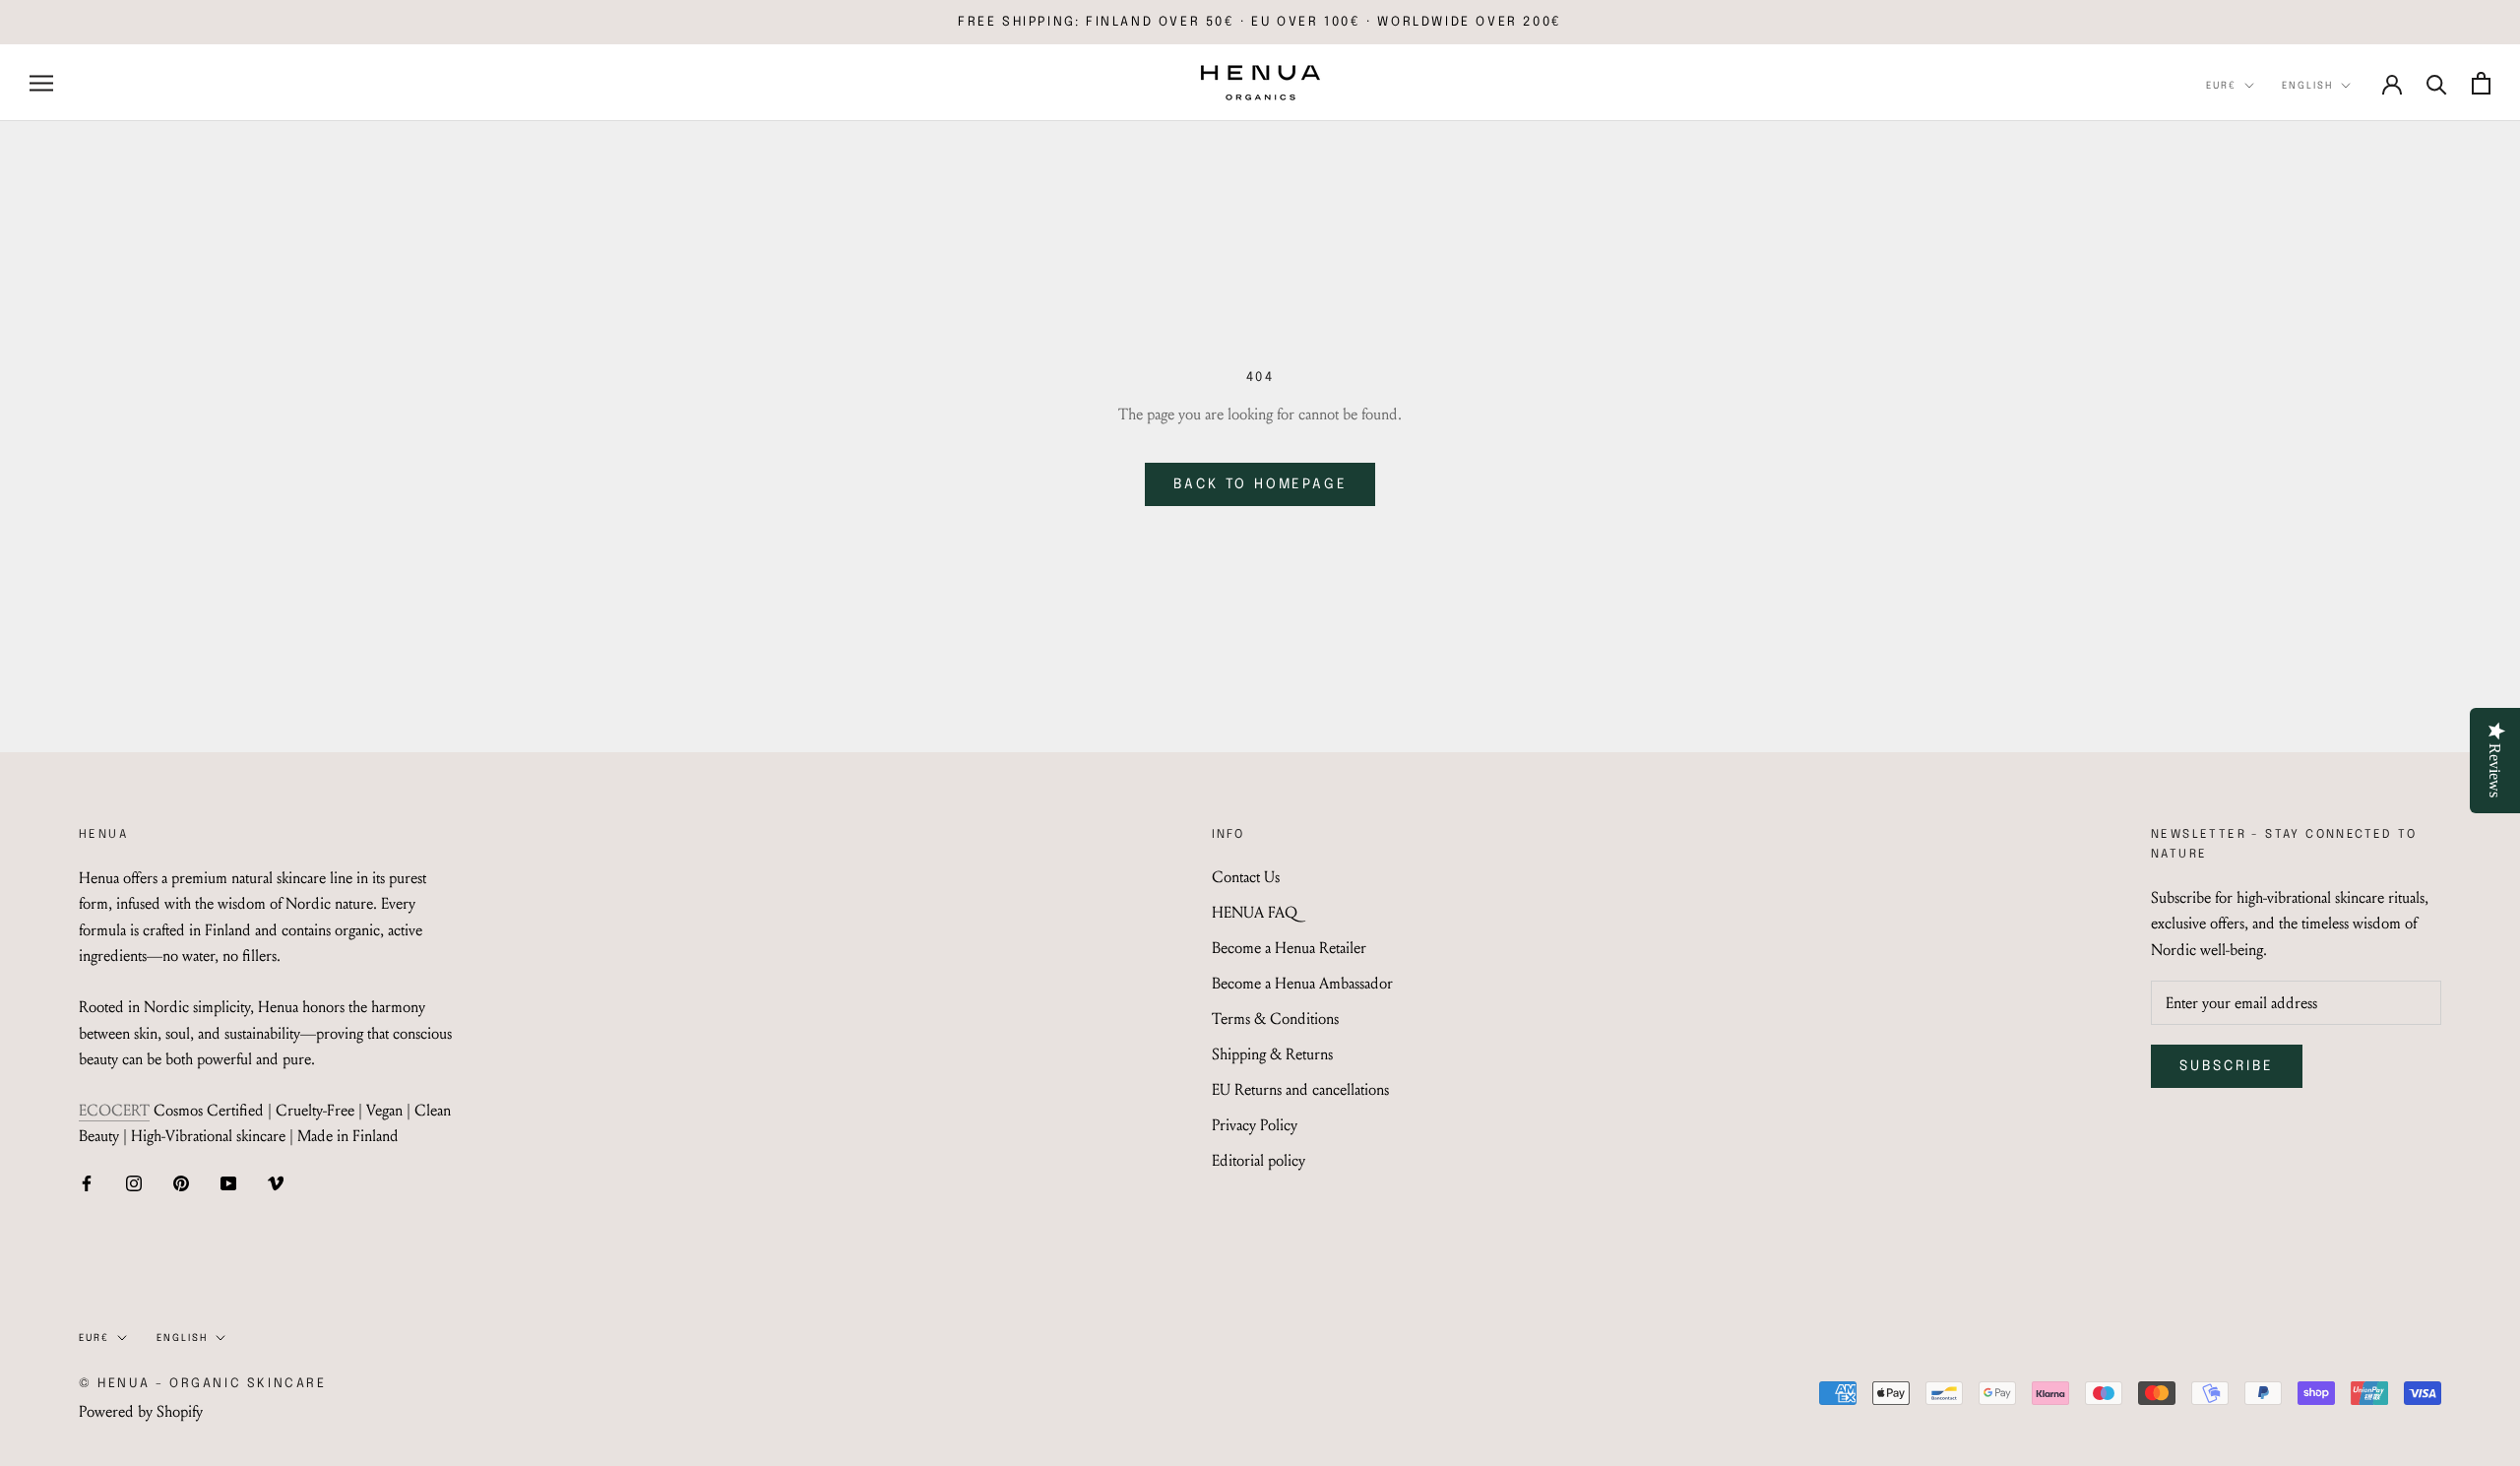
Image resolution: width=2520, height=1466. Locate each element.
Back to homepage (1260, 484)
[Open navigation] (41, 83)
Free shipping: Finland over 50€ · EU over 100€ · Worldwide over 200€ (1260, 22)
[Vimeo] (276, 1182)
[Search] (2437, 83)
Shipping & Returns (1272, 1054)
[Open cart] (2481, 83)
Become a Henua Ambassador (1302, 983)
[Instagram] (134, 1182)
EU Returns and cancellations (1300, 1089)
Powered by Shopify (141, 1411)
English (2307, 86)
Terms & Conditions (1275, 1019)
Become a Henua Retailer (1289, 948)
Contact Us (1246, 877)
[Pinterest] (181, 1182)
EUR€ (2221, 86)
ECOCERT (114, 1110)
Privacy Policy (1255, 1125)
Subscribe (2227, 1066)
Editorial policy (1259, 1160)
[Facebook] (87, 1182)
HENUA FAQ (1255, 912)
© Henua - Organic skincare (203, 1384)
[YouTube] (228, 1182)
